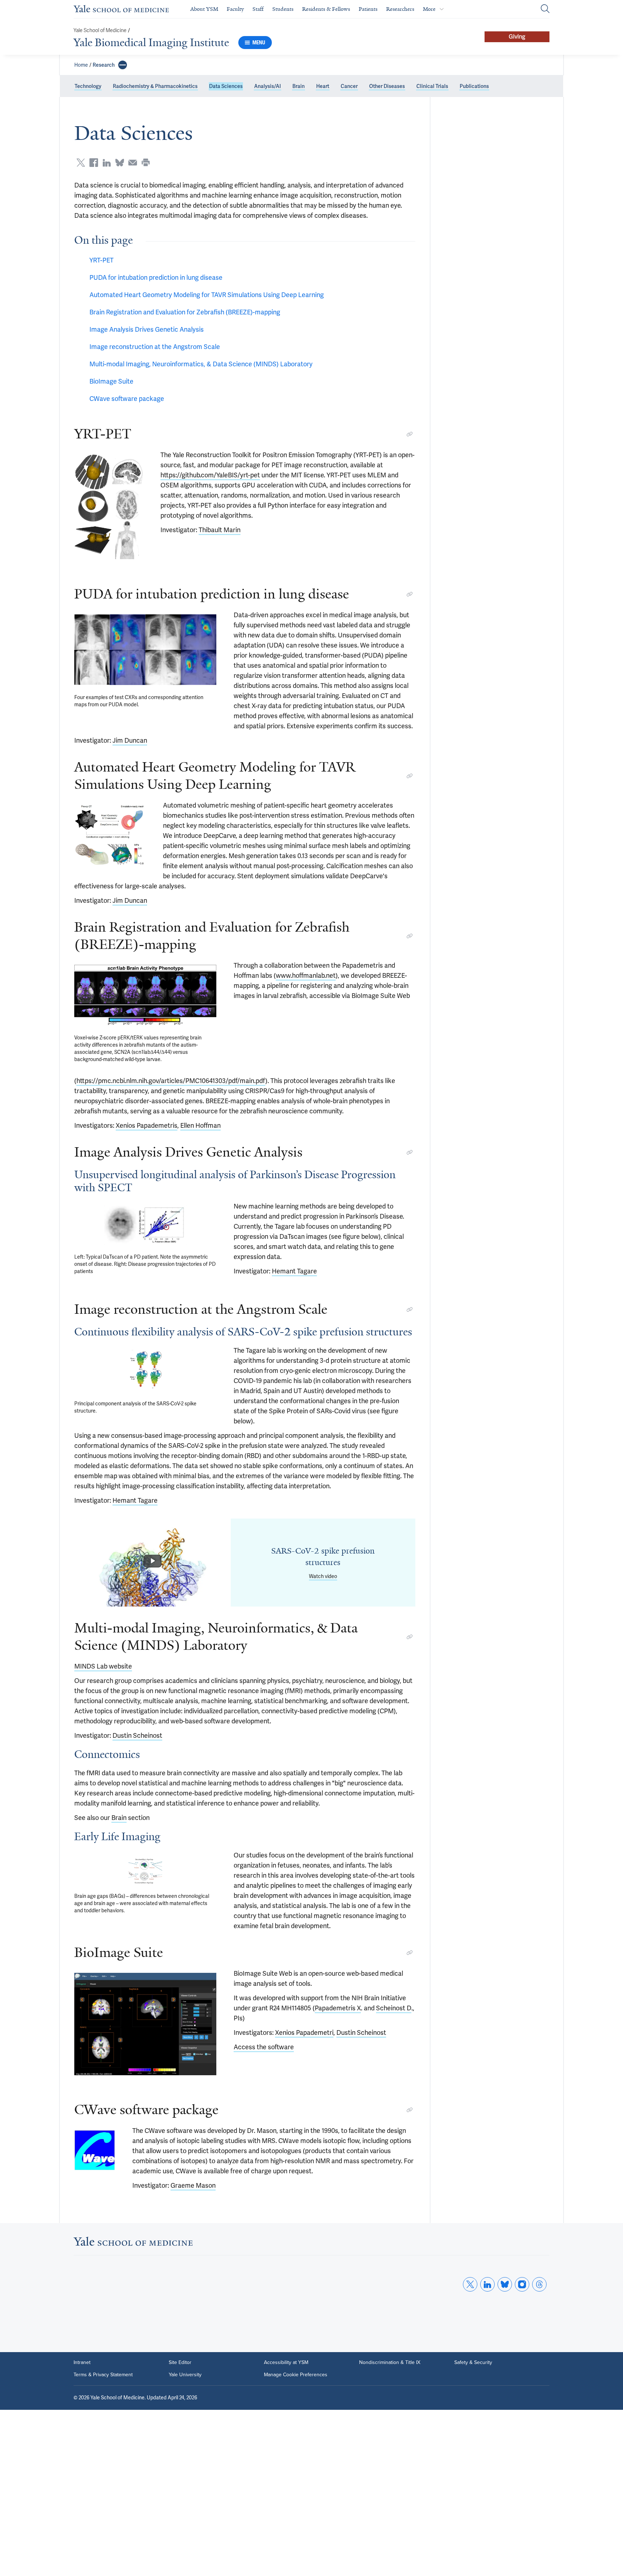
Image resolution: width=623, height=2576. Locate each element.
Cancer (349, 86)
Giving (517, 37)
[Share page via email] (133, 163)
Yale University (185, 2375)
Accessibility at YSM (286, 2363)
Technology (88, 86)
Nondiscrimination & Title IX (390, 2363)
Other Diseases (387, 86)
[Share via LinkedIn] (107, 163)
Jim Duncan (130, 740)
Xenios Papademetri (304, 2032)
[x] (470, 2284)
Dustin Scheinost (137, 1735)
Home (81, 65)
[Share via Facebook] (94, 163)
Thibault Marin (220, 530)
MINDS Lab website (103, 1666)
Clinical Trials (432, 86)
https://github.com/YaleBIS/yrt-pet (210, 475)
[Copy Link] (410, 434)
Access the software (264, 2047)
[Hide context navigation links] (123, 65)
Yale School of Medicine (100, 30)
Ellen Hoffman (200, 1125)
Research (104, 65)
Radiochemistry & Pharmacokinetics (155, 86)
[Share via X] (81, 163)
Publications (474, 86)
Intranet (82, 2363)
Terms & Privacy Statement (103, 2375)
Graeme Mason (193, 2185)
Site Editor (180, 2363)
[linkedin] (487, 2284)
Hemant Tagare (294, 1271)
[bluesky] (505, 2284)
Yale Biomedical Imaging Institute (151, 43)
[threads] (539, 2284)
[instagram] (522, 2284)
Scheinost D (394, 2008)
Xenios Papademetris (147, 1125)
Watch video (323, 1576)
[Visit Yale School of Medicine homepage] (133, 2243)
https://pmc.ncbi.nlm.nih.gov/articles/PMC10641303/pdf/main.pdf (171, 1081)
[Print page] (146, 163)
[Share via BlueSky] (120, 163)
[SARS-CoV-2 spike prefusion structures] (153, 1563)
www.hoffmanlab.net (306, 975)
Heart (323, 86)
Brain (299, 86)
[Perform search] (545, 9)
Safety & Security (473, 2363)
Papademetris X (338, 2008)
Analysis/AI (268, 86)
